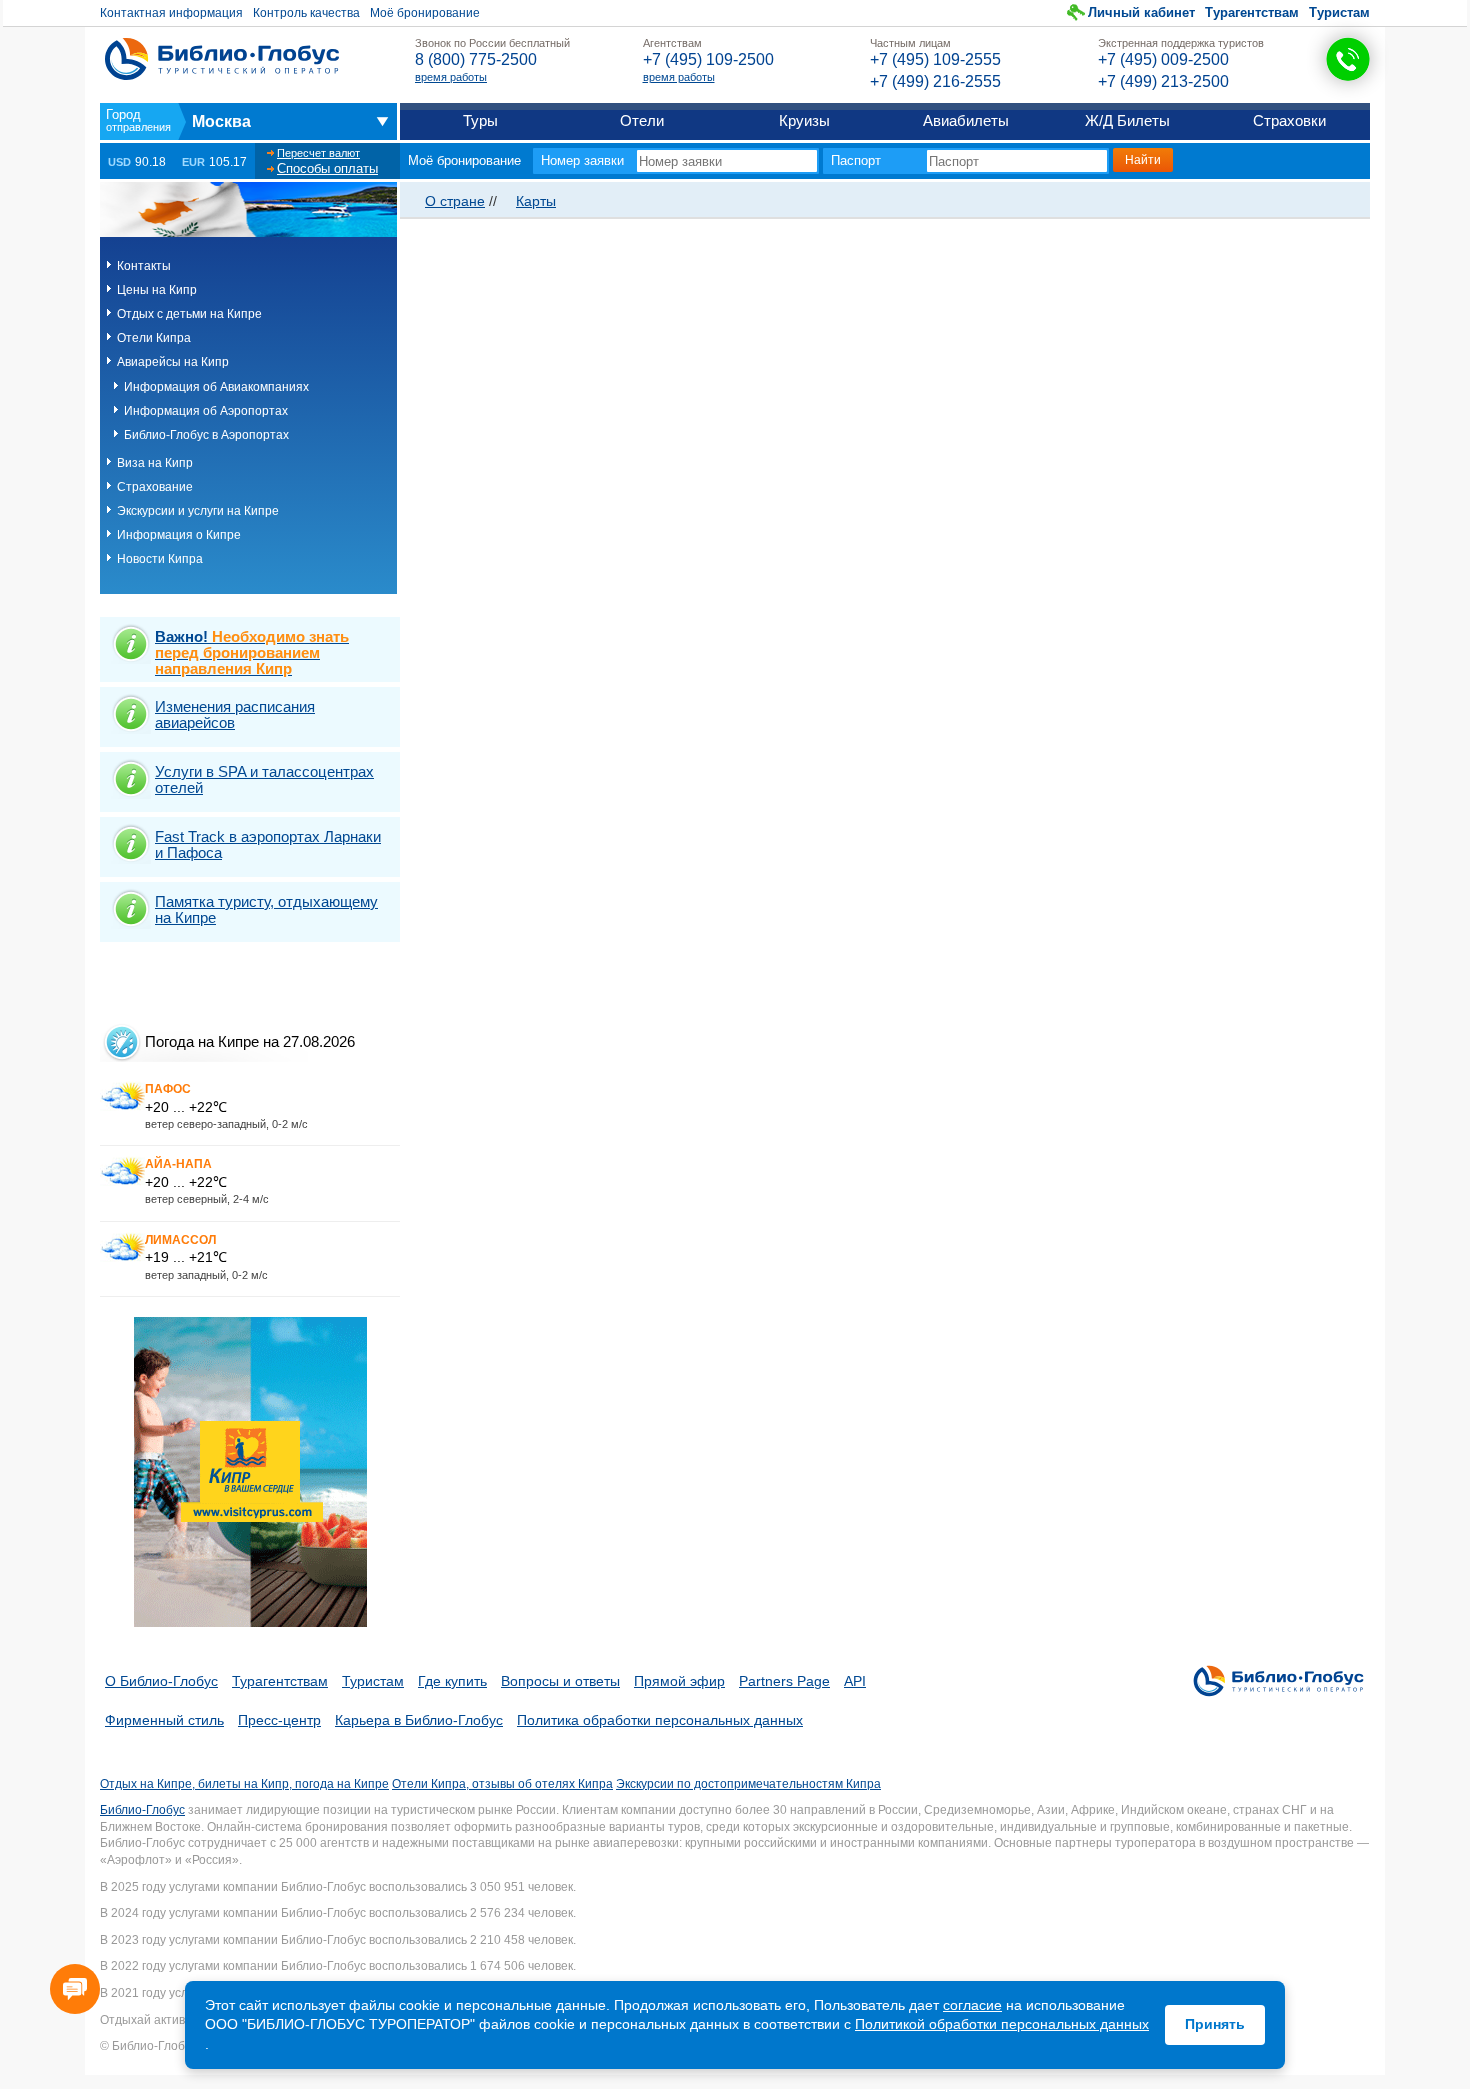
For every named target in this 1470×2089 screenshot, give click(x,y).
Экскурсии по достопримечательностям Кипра (748, 1784)
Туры (480, 120)
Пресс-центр (279, 1720)
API (855, 1681)
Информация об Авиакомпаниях (216, 387)
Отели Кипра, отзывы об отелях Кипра (502, 1784)
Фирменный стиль (164, 1720)
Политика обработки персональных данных (660, 1720)
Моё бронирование (425, 13)
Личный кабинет (1141, 12)
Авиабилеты (966, 120)
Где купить (452, 1681)
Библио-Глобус (142, 1810)
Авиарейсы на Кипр (173, 362)
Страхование (155, 487)
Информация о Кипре (179, 535)
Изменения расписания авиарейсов (235, 714)
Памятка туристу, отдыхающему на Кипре (266, 909)
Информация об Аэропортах (206, 411)
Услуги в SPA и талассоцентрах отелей (264, 779)
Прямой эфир (679, 1681)
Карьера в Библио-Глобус (419, 1720)
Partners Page (784, 1681)
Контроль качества (306, 13)
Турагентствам (1252, 12)
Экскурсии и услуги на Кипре (198, 511)
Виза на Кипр (155, 463)
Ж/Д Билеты (1127, 120)
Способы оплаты (327, 168)
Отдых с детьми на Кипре (189, 314)
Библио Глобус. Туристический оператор (222, 59)
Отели (642, 120)
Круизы (804, 120)
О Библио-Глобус (161, 1681)
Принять (1215, 2024)
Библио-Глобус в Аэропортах (206, 435)
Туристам (1339, 12)
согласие (972, 2005)
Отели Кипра (154, 338)
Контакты (144, 266)
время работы (451, 77)
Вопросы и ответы (560, 1681)
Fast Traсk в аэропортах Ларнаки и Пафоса (268, 844)
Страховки (1289, 120)
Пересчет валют (318, 153)
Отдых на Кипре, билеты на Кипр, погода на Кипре (244, 1784)
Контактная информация (171, 13)
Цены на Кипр (157, 290)
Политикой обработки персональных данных (1002, 2024)
